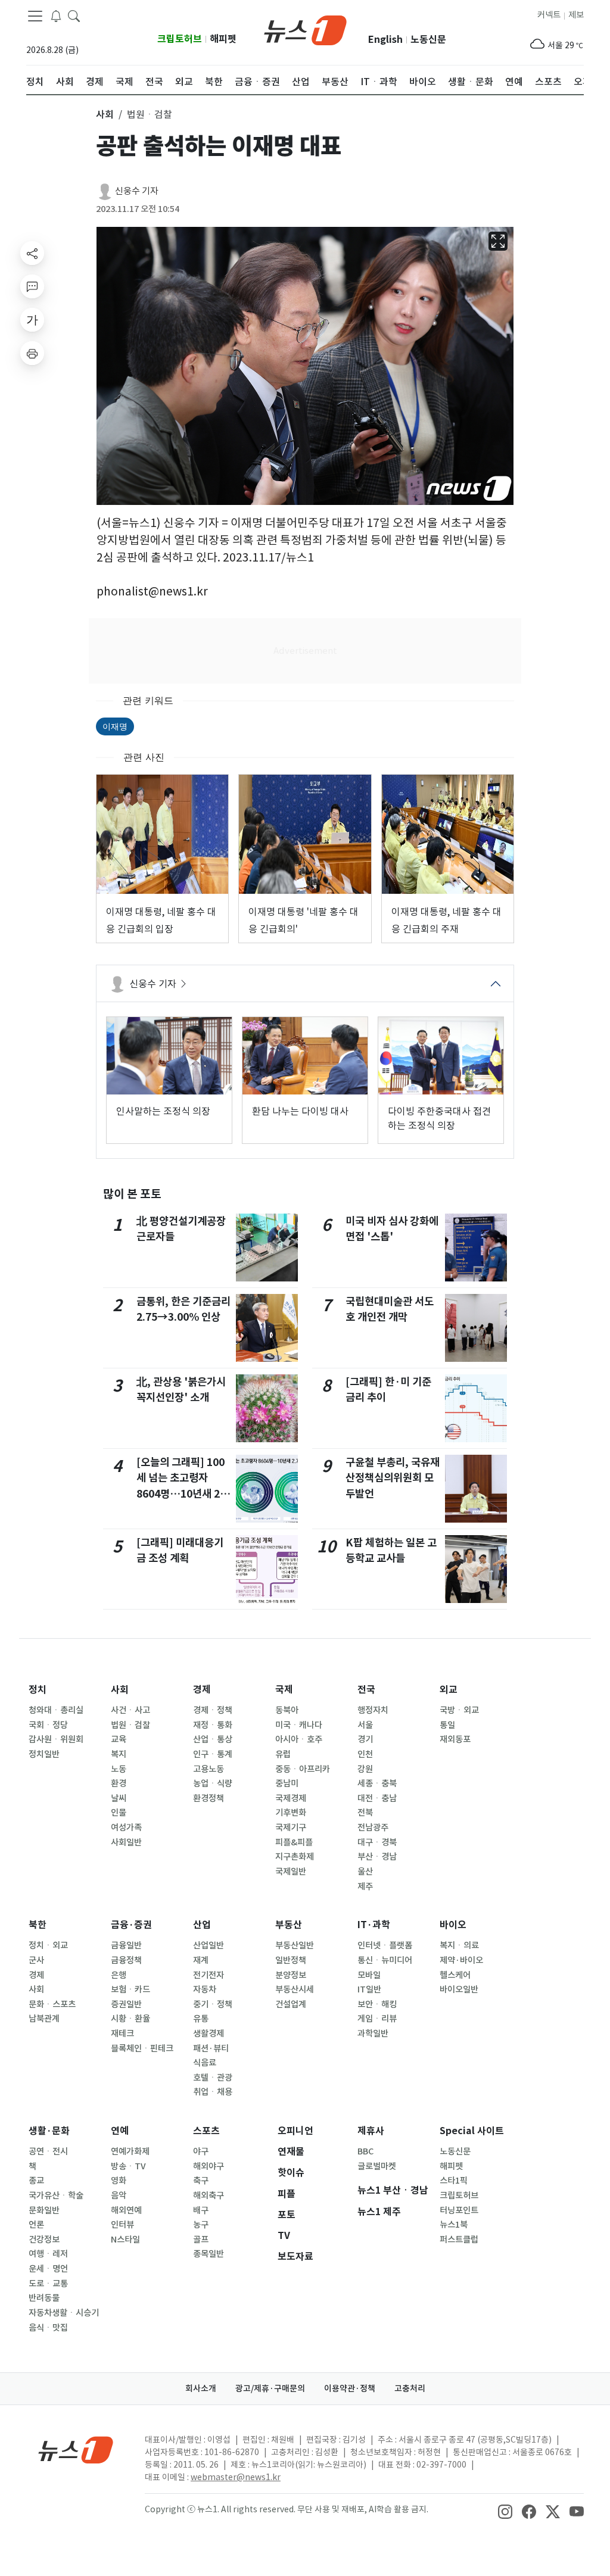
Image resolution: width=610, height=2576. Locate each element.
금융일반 (126, 1945)
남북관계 (44, 2019)
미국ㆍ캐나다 (299, 1725)
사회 (120, 1690)
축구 (201, 2181)
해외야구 (208, 2166)
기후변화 (291, 1813)
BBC (365, 2151)
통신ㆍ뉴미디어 (385, 1960)
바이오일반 (459, 1989)
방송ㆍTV (128, 2166)
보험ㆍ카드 (130, 1989)
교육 (119, 1739)
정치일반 (44, 1754)
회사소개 (201, 2388)
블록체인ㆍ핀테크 (142, 2048)
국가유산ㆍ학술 (56, 2195)
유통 (201, 2019)
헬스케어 (455, 1975)
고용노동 (208, 1769)
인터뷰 (122, 2225)
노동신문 (428, 40)
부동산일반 (295, 1945)
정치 (38, 1690)
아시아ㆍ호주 (299, 1739)
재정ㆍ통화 (213, 1725)
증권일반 (126, 2004)
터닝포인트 (459, 2210)
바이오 (453, 1925)
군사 (36, 1960)
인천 (365, 1754)
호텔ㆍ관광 (213, 2078)
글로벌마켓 (377, 2166)
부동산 (289, 1925)
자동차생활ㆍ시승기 (64, 2313)
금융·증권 (131, 1925)
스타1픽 (454, 2181)
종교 (36, 2181)
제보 (576, 15)
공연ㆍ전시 (48, 2151)
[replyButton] (32, 286)
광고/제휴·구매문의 (270, 2388)
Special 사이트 (472, 2131)
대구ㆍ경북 (377, 1842)
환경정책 (208, 1798)
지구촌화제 (295, 1857)
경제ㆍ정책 (213, 1710)
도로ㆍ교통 (48, 2284)
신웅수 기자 (137, 191)
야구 (201, 2151)
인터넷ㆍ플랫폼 (385, 1945)
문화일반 (44, 2210)
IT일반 (369, 1989)
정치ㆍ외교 (48, 1945)
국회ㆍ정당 (48, 1725)
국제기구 (291, 1827)
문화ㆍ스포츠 (52, 2004)
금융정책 (126, 1960)
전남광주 (373, 1827)
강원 (365, 1769)
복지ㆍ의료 (459, 1945)
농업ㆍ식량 (213, 1783)
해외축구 (208, 2195)
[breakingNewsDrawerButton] (56, 15)
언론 (36, 2225)
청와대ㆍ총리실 (56, 1710)
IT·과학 (374, 1925)
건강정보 (44, 2240)
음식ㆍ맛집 (48, 2328)
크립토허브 (180, 39)
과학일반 (373, 2034)
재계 (201, 1960)
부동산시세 (295, 1989)
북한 (38, 1925)
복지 (119, 1754)
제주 (365, 1886)
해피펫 (223, 39)
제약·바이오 (461, 1960)
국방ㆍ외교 (459, 1710)
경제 (202, 1690)
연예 (120, 2131)
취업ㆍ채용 (213, 2092)
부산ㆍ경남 (377, 1857)
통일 (447, 1725)
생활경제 (208, 2034)
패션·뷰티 (211, 2048)
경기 (365, 1739)
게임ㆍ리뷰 (377, 2019)
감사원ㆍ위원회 (56, 1739)
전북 (365, 1813)
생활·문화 (49, 2131)
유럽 (283, 1754)
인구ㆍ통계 (213, 1754)
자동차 (205, 1989)
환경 (119, 1783)
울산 (365, 1872)
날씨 (119, 1798)
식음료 (205, 2063)
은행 (119, 1975)
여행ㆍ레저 (48, 2254)
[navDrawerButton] (35, 16)
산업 (202, 1925)
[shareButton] (32, 253)
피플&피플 (294, 1842)
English (385, 40)
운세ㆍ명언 (48, 2269)
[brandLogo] (305, 29)
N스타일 (125, 2240)
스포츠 (206, 2131)
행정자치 (373, 1710)
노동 (119, 1769)
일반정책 (291, 1960)
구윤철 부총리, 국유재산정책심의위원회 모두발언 (393, 1478)
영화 (119, 2181)
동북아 (287, 1710)
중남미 (287, 1783)
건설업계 (291, 2004)
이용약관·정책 (350, 2388)
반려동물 (44, 2298)
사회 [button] (105, 114)
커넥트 (549, 15)
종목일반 (208, 2254)
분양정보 (291, 1975)
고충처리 (410, 2388)
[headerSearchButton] (74, 15)
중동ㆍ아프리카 (303, 1769)
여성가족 (126, 1827)
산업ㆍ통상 (213, 1739)
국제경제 (291, 1798)
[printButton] (32, 353)
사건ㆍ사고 (130, 1710)
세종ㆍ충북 (377, 1783)
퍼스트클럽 (459, 2240)
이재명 (115, 726)
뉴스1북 (454, 2225)
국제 (284, 1690)
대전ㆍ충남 (377, 1798)
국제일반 (291, 1872)
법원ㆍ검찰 (130, 1725)
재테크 (122, 2034)
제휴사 (371, 2131)
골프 (201, 2240)
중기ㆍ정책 (213, 2004)
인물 (119, 1813)
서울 (365, 1725)
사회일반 (126, 1842)
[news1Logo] (76, 2449)
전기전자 (208, 1975)
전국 (366, 1690)
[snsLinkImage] (505, 2510)
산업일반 (208, 1945)
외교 (449, 1690)
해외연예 (126, 2210)
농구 (201, 2225)
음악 (119, 2195)
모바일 (369, 1975)
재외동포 (455, 1739)
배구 (201, 2210)
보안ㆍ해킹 (377, 2004)
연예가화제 (130, 2151)
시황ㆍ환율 (130, 2019)
